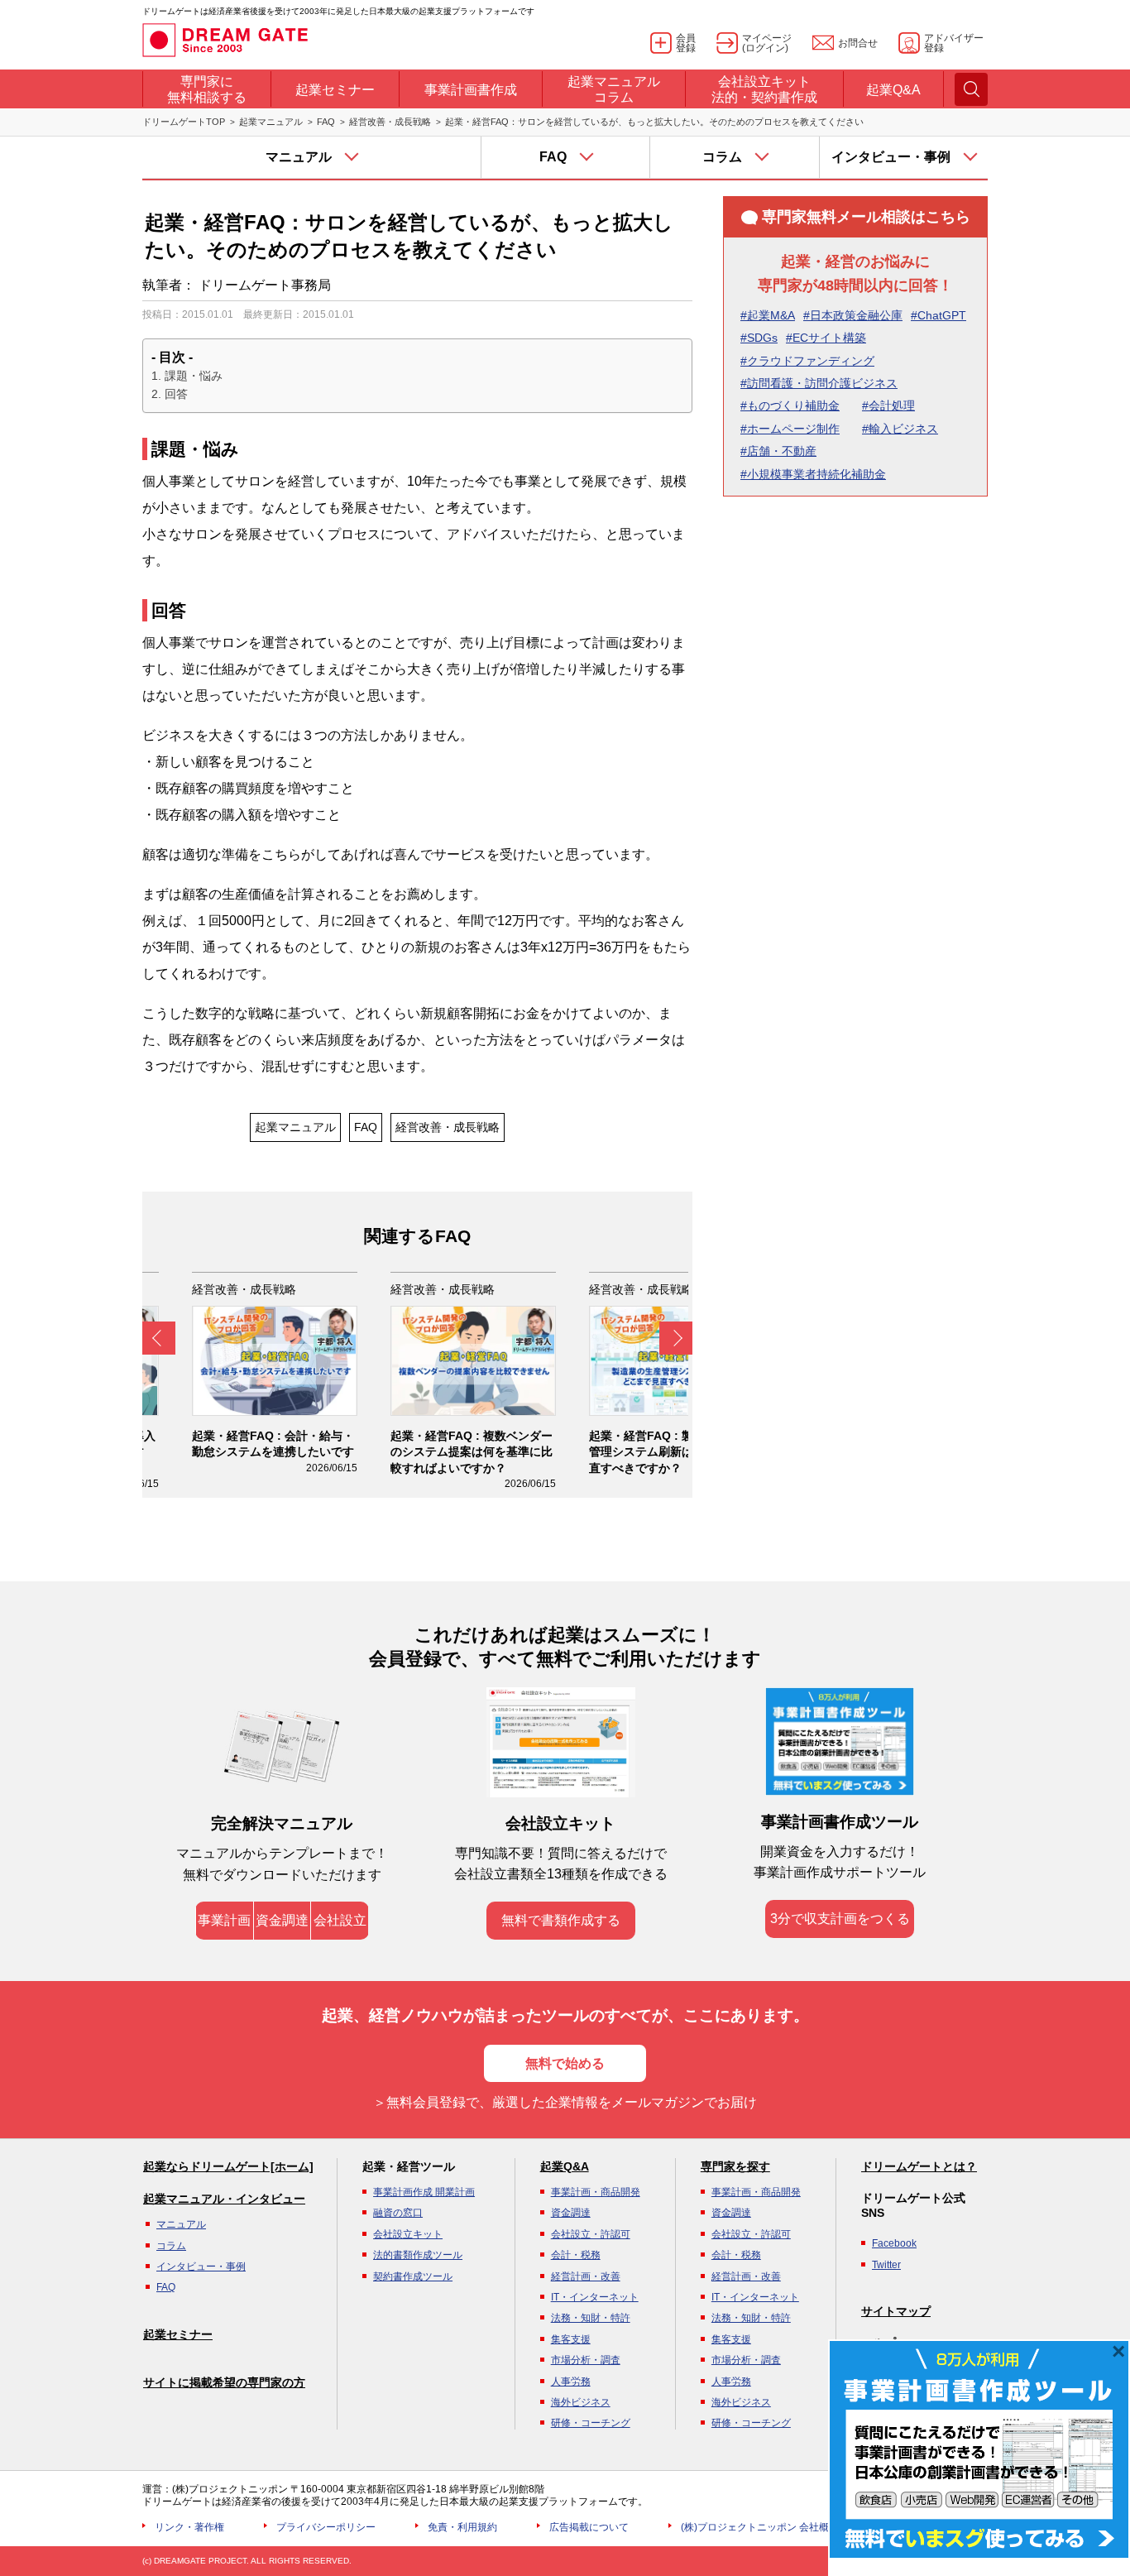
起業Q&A (565, 2166)
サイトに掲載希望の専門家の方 (224, 2382)
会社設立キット (408, 2234)
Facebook (894, 2243)
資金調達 (282, 1920)
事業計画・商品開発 (596, 2192)
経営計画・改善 (586, 2276)
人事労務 (571, 2382)
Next (676, 1338)
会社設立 (340, 1920)
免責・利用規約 (462, 2527)
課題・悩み (194, 376)
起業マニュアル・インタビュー (224, 2199)
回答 (176, 394)
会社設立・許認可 (591, 2234)
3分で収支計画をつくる (840, 1919)
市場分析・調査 (586, 2360)
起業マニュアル (271, 122)
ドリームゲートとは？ (919, 2166)
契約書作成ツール (413, 2276)
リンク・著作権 (189, 2527)
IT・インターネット (595, 2297)
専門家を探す (735, 2166)
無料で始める (565, 2063)
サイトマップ (896, 2311)
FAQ (326, 122)
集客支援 (571, 2339)
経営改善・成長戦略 (390, 122)
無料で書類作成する (561, 1920)
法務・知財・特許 (591, 2318)
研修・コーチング (591, 2423)
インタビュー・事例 (201, 2267)
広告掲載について (589, 2527)
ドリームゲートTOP (184, 122)
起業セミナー (178, 2334)
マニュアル (181, 2224)
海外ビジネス (581, 2402)
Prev (159, 1338)
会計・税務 (576, 2255)
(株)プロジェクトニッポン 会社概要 (760, 2527)
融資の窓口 (398, 2213)
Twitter (886, 2265)
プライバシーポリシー (326, 2527)
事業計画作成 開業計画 (424, 2192)
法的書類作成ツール (418, 2255)
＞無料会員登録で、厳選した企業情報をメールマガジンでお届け (565, 2102)
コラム (171, 2246)
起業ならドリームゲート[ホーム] (228, 2166)
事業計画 (224, 1920)
